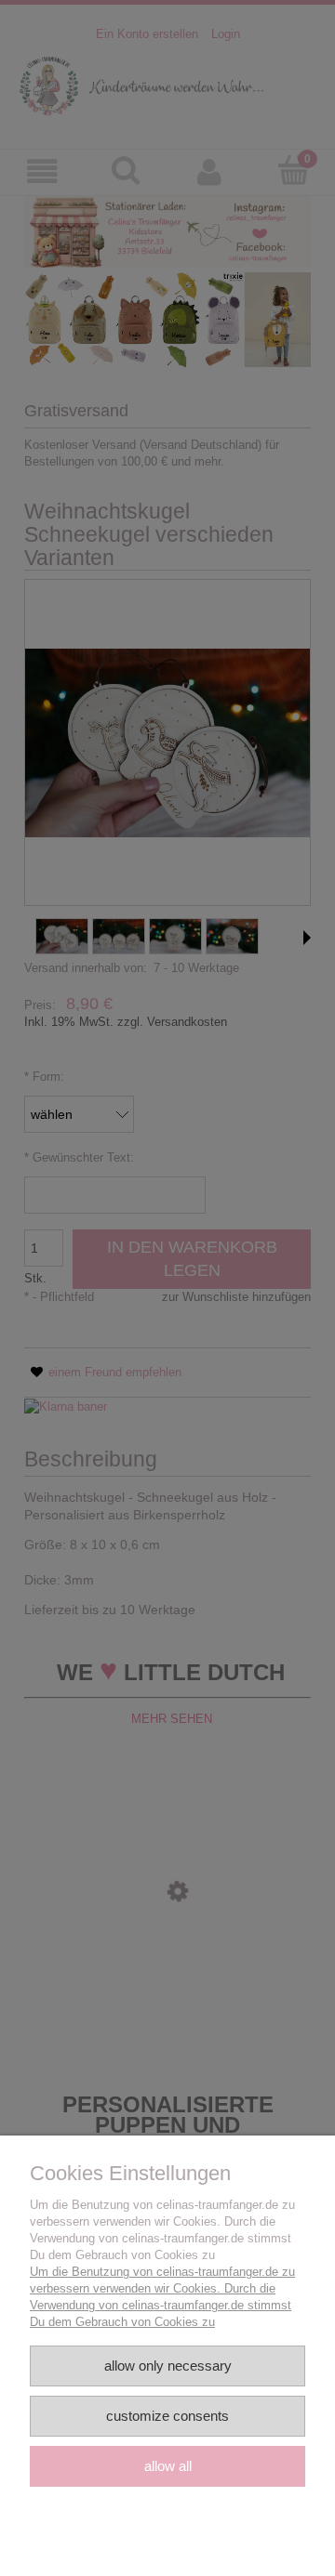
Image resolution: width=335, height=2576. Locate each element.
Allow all (168, 2466)
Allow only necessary (168, 2366)
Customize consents (167, 2416)
